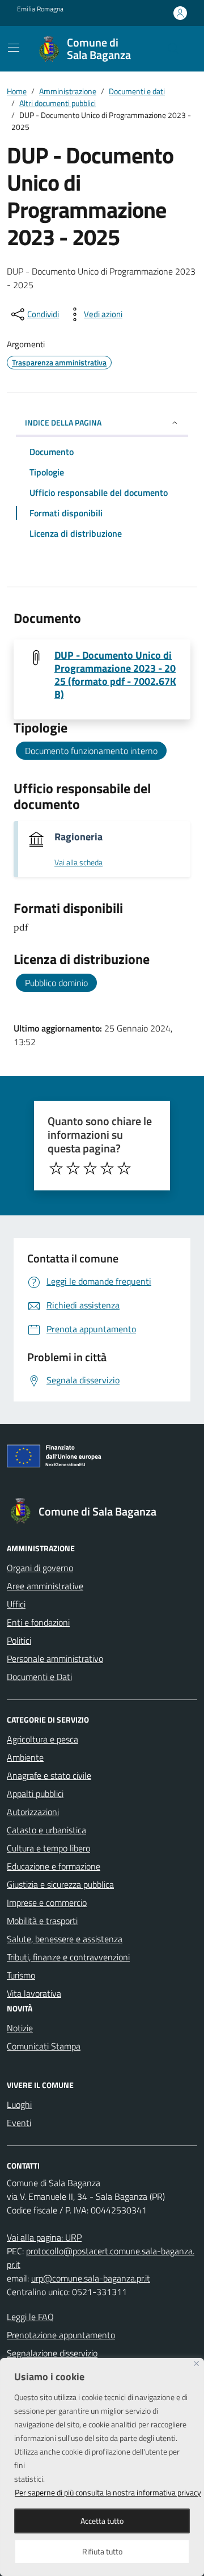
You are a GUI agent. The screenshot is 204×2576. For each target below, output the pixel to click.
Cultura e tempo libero (48, 1848)
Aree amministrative (45, 1586)
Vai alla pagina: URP (44, 2237)
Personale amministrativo (55, 1659)
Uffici (16, 1604)
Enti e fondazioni (38, 1622)
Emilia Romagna (40, 9)
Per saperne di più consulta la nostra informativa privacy (108, 2492)
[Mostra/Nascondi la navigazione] (14, 48)
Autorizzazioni (33, 1812)
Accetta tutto (102, 2521)
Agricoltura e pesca (42, 1739)
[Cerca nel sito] (173, 49)
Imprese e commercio (47, 1902)
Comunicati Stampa (44, 2046)
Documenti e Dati (39, 1677)
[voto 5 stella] (124, 1168)
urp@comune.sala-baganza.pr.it (91, 2278)
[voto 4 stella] (107, 1168)
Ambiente (25, 1757)
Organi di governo (40, 1568)
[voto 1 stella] (56, 1168)
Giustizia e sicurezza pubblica (60, 1884)
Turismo (21, 1975)
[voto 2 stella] (73, 1168)
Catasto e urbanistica (46, 1830)
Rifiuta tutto (102, 2551)
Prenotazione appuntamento (61, 2335)
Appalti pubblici (35, 1794)
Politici (19, 1640)
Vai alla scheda (78, 863)
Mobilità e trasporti (42, 1921)
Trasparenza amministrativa (59, 362)
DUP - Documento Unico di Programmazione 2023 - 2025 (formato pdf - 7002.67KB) (115, 675)
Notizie (20, 2028)
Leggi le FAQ (30, 2317)
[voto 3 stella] (90, 1168)
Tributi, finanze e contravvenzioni (68, 1957)
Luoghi (19, 2104)
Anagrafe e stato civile (49, 1775)
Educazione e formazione (54, 1866)
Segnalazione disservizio (52, 2353)
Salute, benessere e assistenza (65, 1939)
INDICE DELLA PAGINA (63, 422)
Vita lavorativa (34, 1993)
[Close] (196, 2364)
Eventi (19, 2123)
